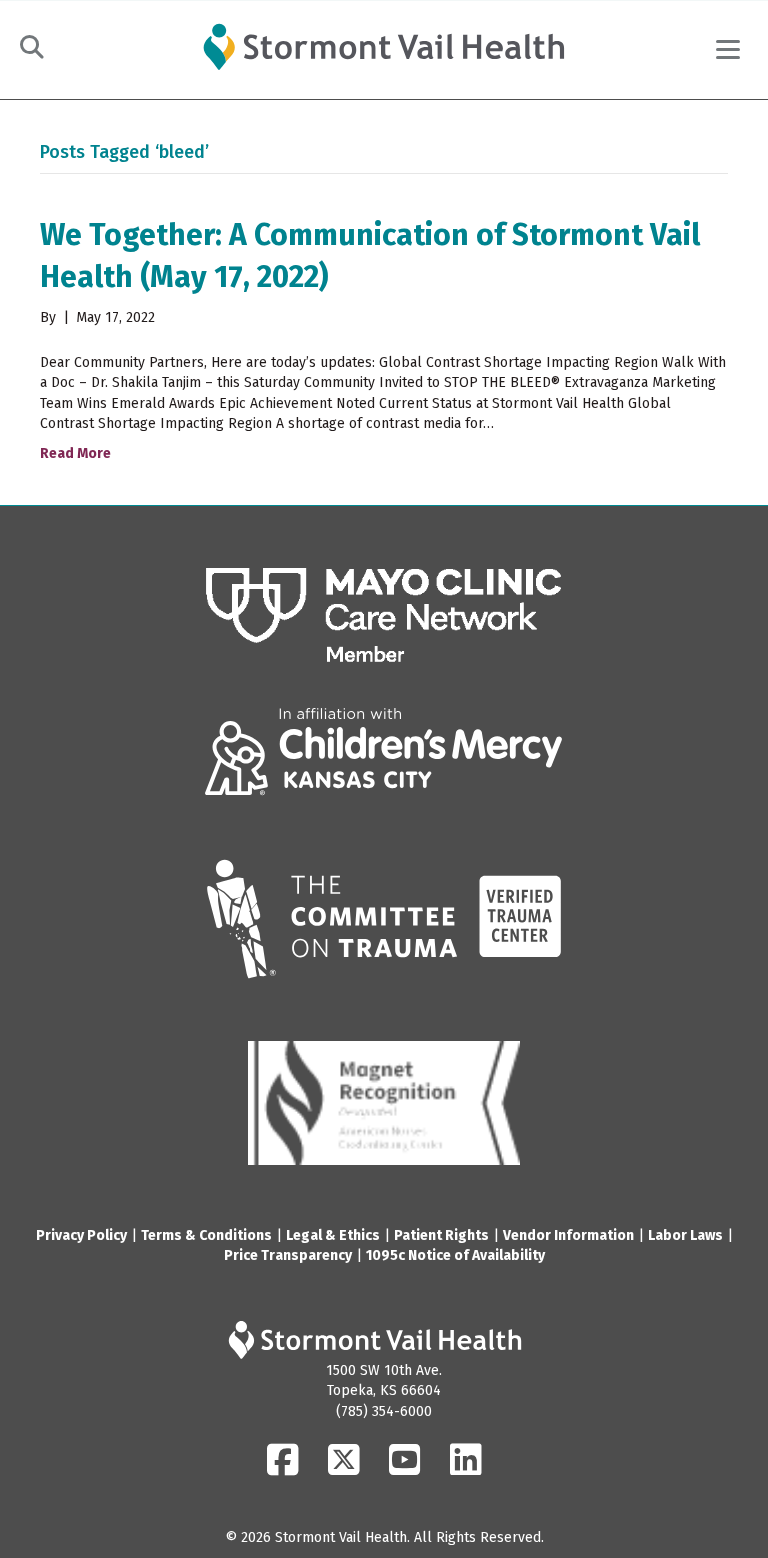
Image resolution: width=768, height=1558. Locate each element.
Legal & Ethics (333, 1235)
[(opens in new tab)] (384, 615)
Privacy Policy (81, 1235)
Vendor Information (568, 1235)
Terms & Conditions (206, 1235)
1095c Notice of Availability (455, 1255)
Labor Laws (685, 1235)
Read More (75, 453)
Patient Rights (441, 1235)
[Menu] (728, 50)
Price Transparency (288, 1255)
